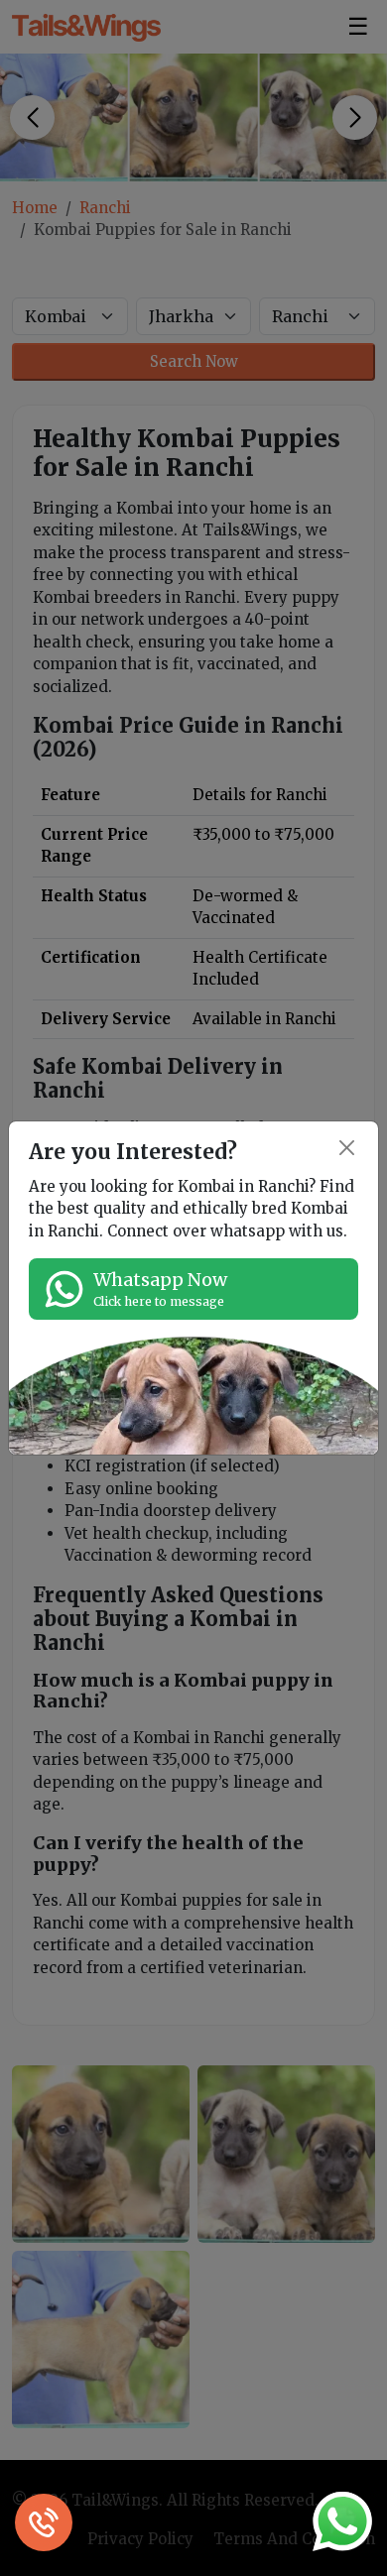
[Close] (348, 1148)
